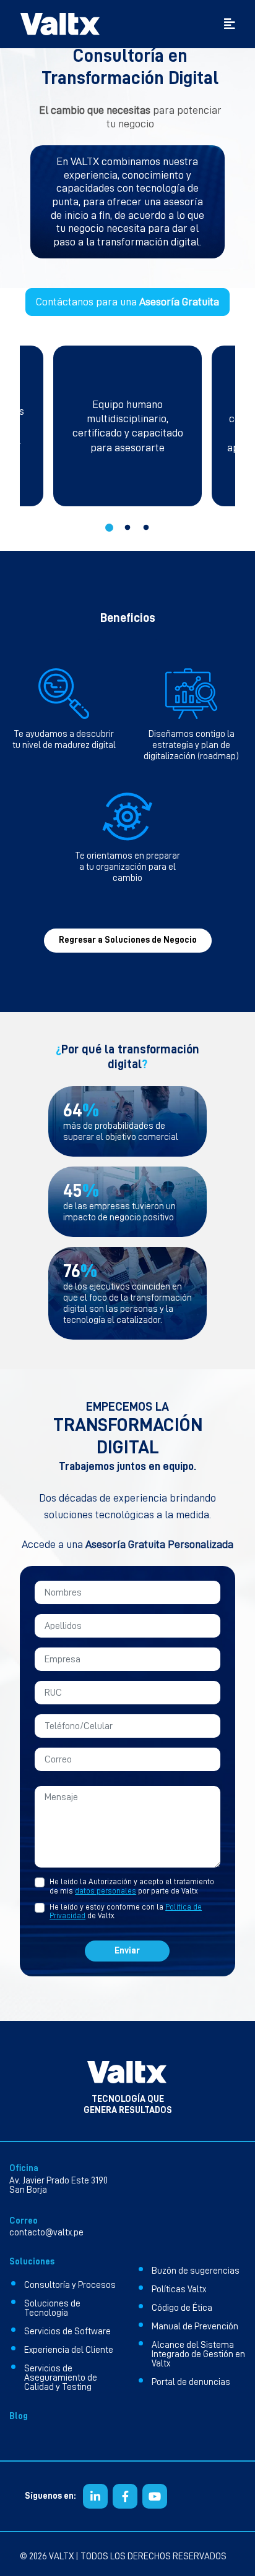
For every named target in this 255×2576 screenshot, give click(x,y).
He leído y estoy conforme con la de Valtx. (126, 1911)
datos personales (106, 1891)
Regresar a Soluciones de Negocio (128, 940)
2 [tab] (127, 528)
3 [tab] (146, 528)
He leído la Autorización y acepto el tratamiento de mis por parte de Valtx (132, 1886)
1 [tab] (109, 528)
